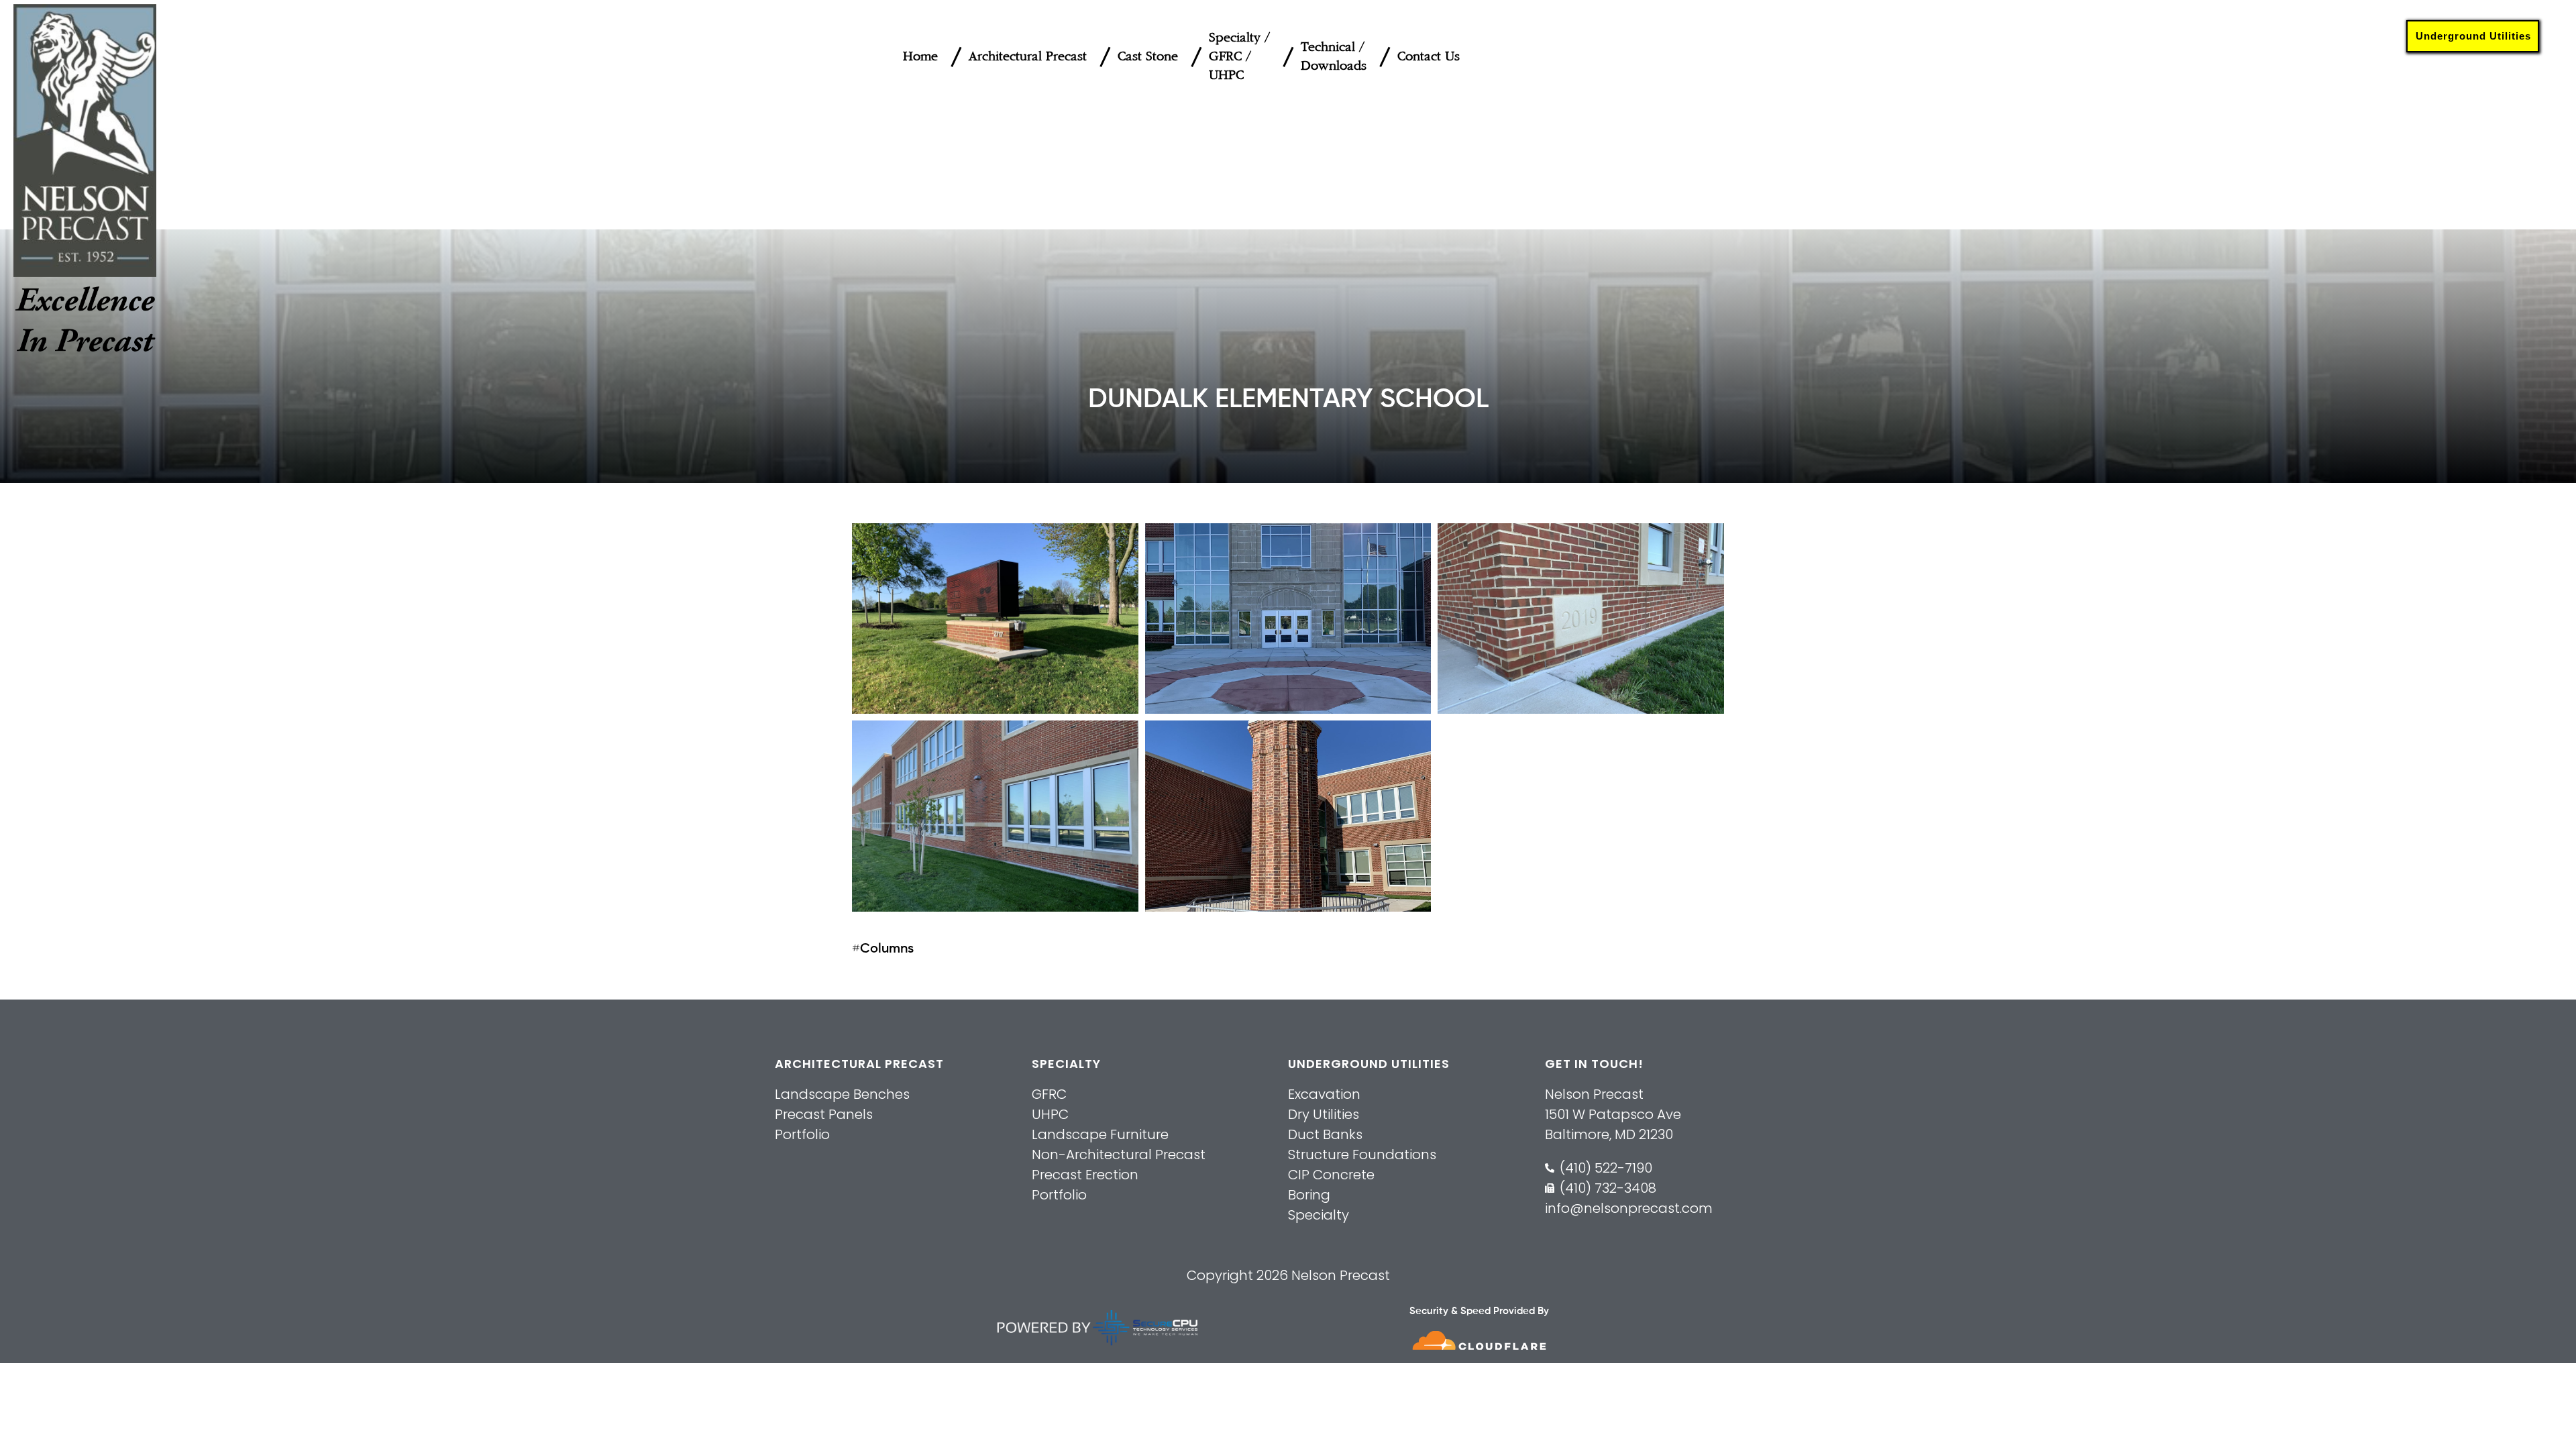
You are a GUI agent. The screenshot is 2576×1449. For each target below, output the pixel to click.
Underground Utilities (2473, 36)
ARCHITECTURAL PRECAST (859, 1064)
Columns (887, 949)
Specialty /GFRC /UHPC (1239, 57)
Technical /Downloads (1334, 57)
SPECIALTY (1066, 1064)
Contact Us (1429, 57)
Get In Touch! (1594, 1064)
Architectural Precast (1028, 57)
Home (920, 57)
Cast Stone (1148, 57)
